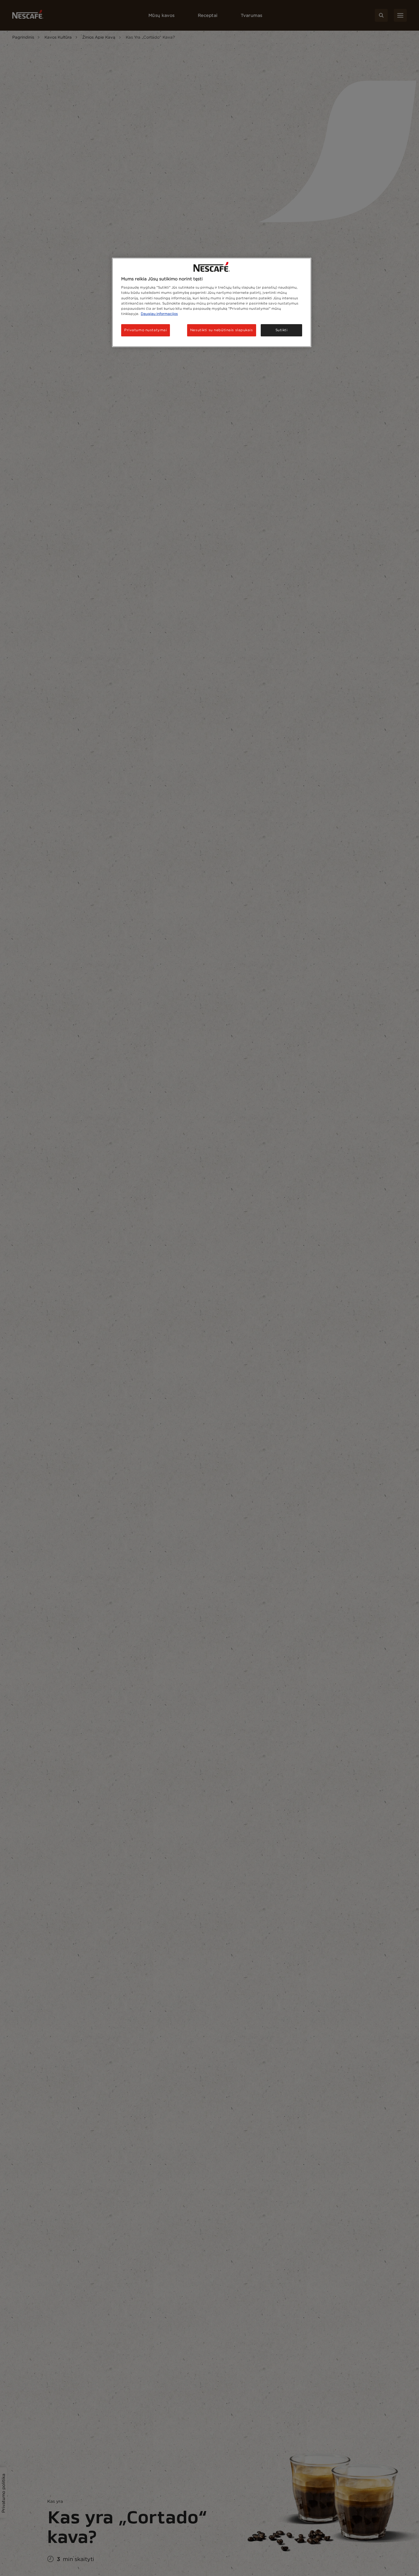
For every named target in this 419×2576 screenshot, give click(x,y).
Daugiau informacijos (159, 314)
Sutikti (282, 330)
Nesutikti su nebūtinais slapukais (222, 330)
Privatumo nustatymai (146, 330)
